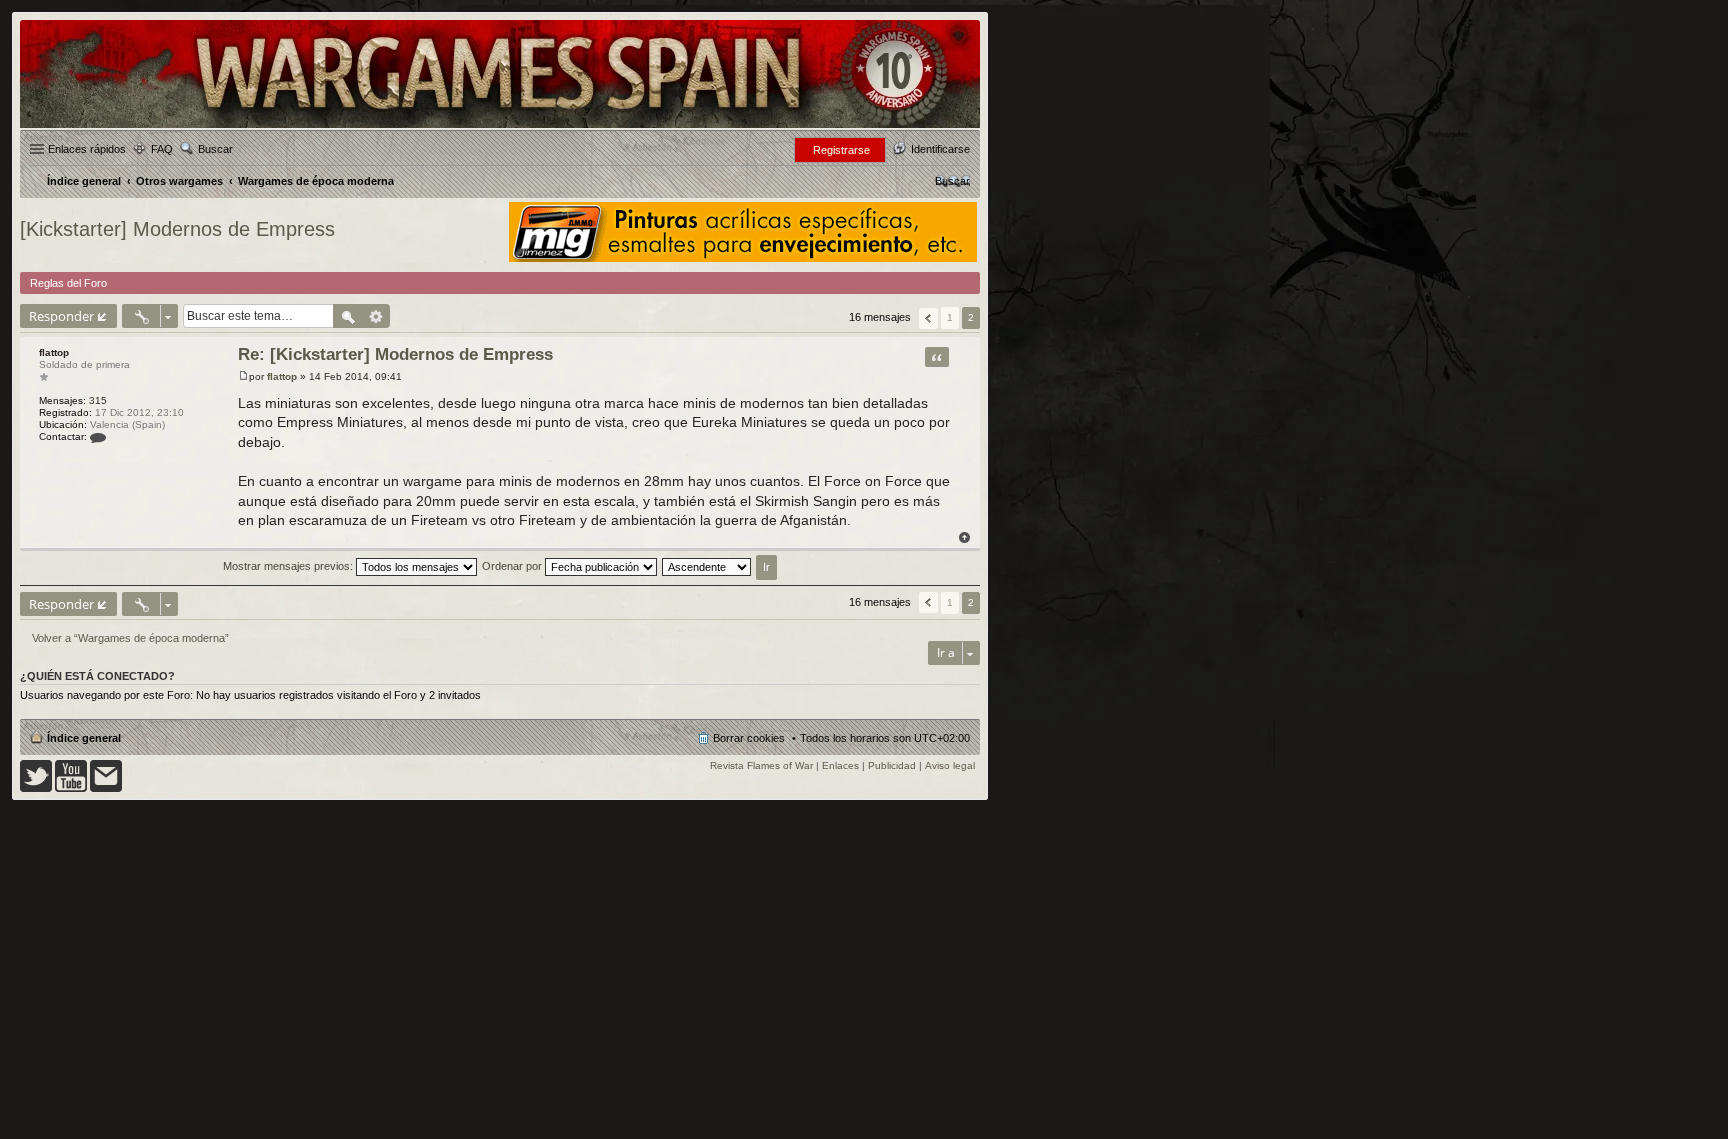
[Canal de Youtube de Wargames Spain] (71, 788)
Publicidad (892, 765)
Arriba (964, 537)
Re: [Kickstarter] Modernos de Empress (395, 354)
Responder (61, 316)
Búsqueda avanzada (376, 316)
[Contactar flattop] (98, 436)
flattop (54, 352)
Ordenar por (513, 566)
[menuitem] (952, 181)
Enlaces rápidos (87, 149)
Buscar (215, 149)
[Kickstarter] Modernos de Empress (177, 229)
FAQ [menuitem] (162, 149)
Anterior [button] (928, 318)
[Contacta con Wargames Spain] (106, 788)
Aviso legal (950, 765)
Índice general (84, 738)
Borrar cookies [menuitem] (749, 738)
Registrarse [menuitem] (841, 150)
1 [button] (950, 317)
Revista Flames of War (761, 765)
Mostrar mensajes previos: (289, 566)
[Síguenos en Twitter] (36, 788)
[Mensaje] (243, 376)
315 (98, 400)
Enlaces (840, 765)
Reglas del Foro (68, 283)
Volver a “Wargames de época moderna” (130, 638)
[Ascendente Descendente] (707, 566)
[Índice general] (500, 126)
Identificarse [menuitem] (940, 149)
